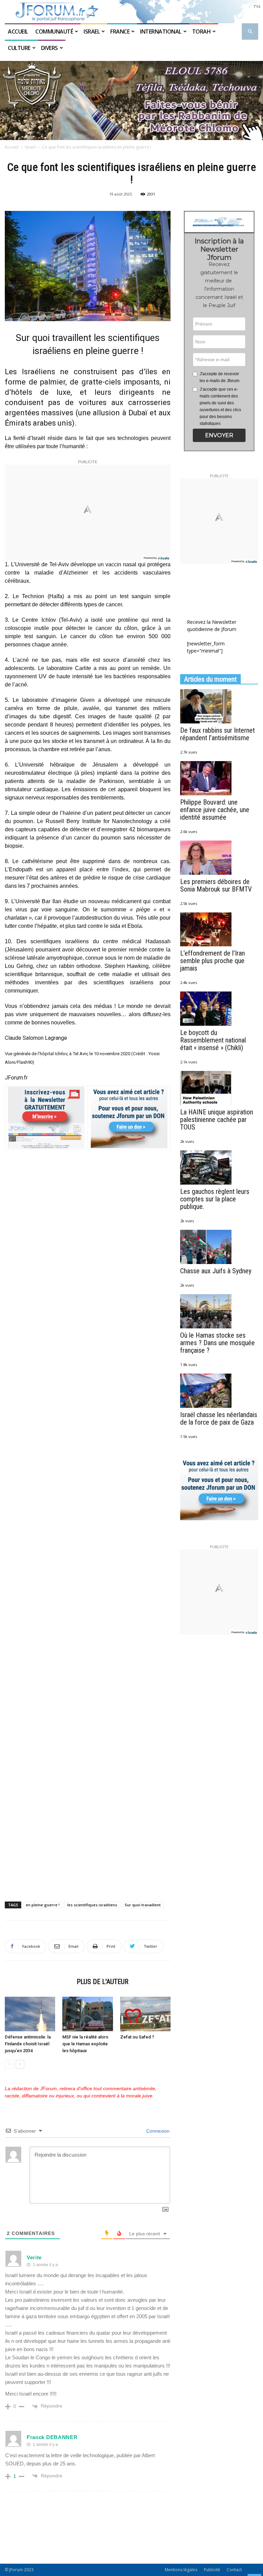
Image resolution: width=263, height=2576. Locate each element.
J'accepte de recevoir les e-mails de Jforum (220, 377)
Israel (92, 31)
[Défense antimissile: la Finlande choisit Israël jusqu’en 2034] (30, 2014)
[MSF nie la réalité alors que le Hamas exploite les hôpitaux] (87, 2014)
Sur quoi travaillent (143, 1905)
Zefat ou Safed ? (137, 2037)
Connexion (157, 2131)
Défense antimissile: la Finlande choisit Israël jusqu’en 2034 (28, 2044)
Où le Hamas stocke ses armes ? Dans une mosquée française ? (217, 1343)
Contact (234, 2570)
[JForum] (131, 12)
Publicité (212, 2570)
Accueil (18, 31)
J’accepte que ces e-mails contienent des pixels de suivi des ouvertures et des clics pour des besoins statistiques (220, 406)
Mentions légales (181, 2570)
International (161, 31)
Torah (202, 31)
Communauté (54, 31)
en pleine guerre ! (43, 1905)
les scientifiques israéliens (92, 1905)
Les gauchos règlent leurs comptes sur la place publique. (215, 1199)
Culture (19, 48)
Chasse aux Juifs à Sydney (216, 1271)
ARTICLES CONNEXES (39, 1982)
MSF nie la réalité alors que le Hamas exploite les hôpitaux (85, 2044)
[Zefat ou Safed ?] (145, 2014)
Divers (49, 48)
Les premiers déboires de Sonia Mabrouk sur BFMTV (216, 885)
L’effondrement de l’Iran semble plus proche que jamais (212, 961)
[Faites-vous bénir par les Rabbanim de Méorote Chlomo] (131, 100)
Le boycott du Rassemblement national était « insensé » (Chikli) (213, 1040)
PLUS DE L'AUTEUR (103, 1982)
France (120, 31)
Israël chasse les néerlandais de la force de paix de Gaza (219, 1418)
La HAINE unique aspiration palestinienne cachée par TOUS (217, 1120)
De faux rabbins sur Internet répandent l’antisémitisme (217, 734)
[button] (250, 32)
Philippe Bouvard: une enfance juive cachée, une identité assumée (215, 810)
